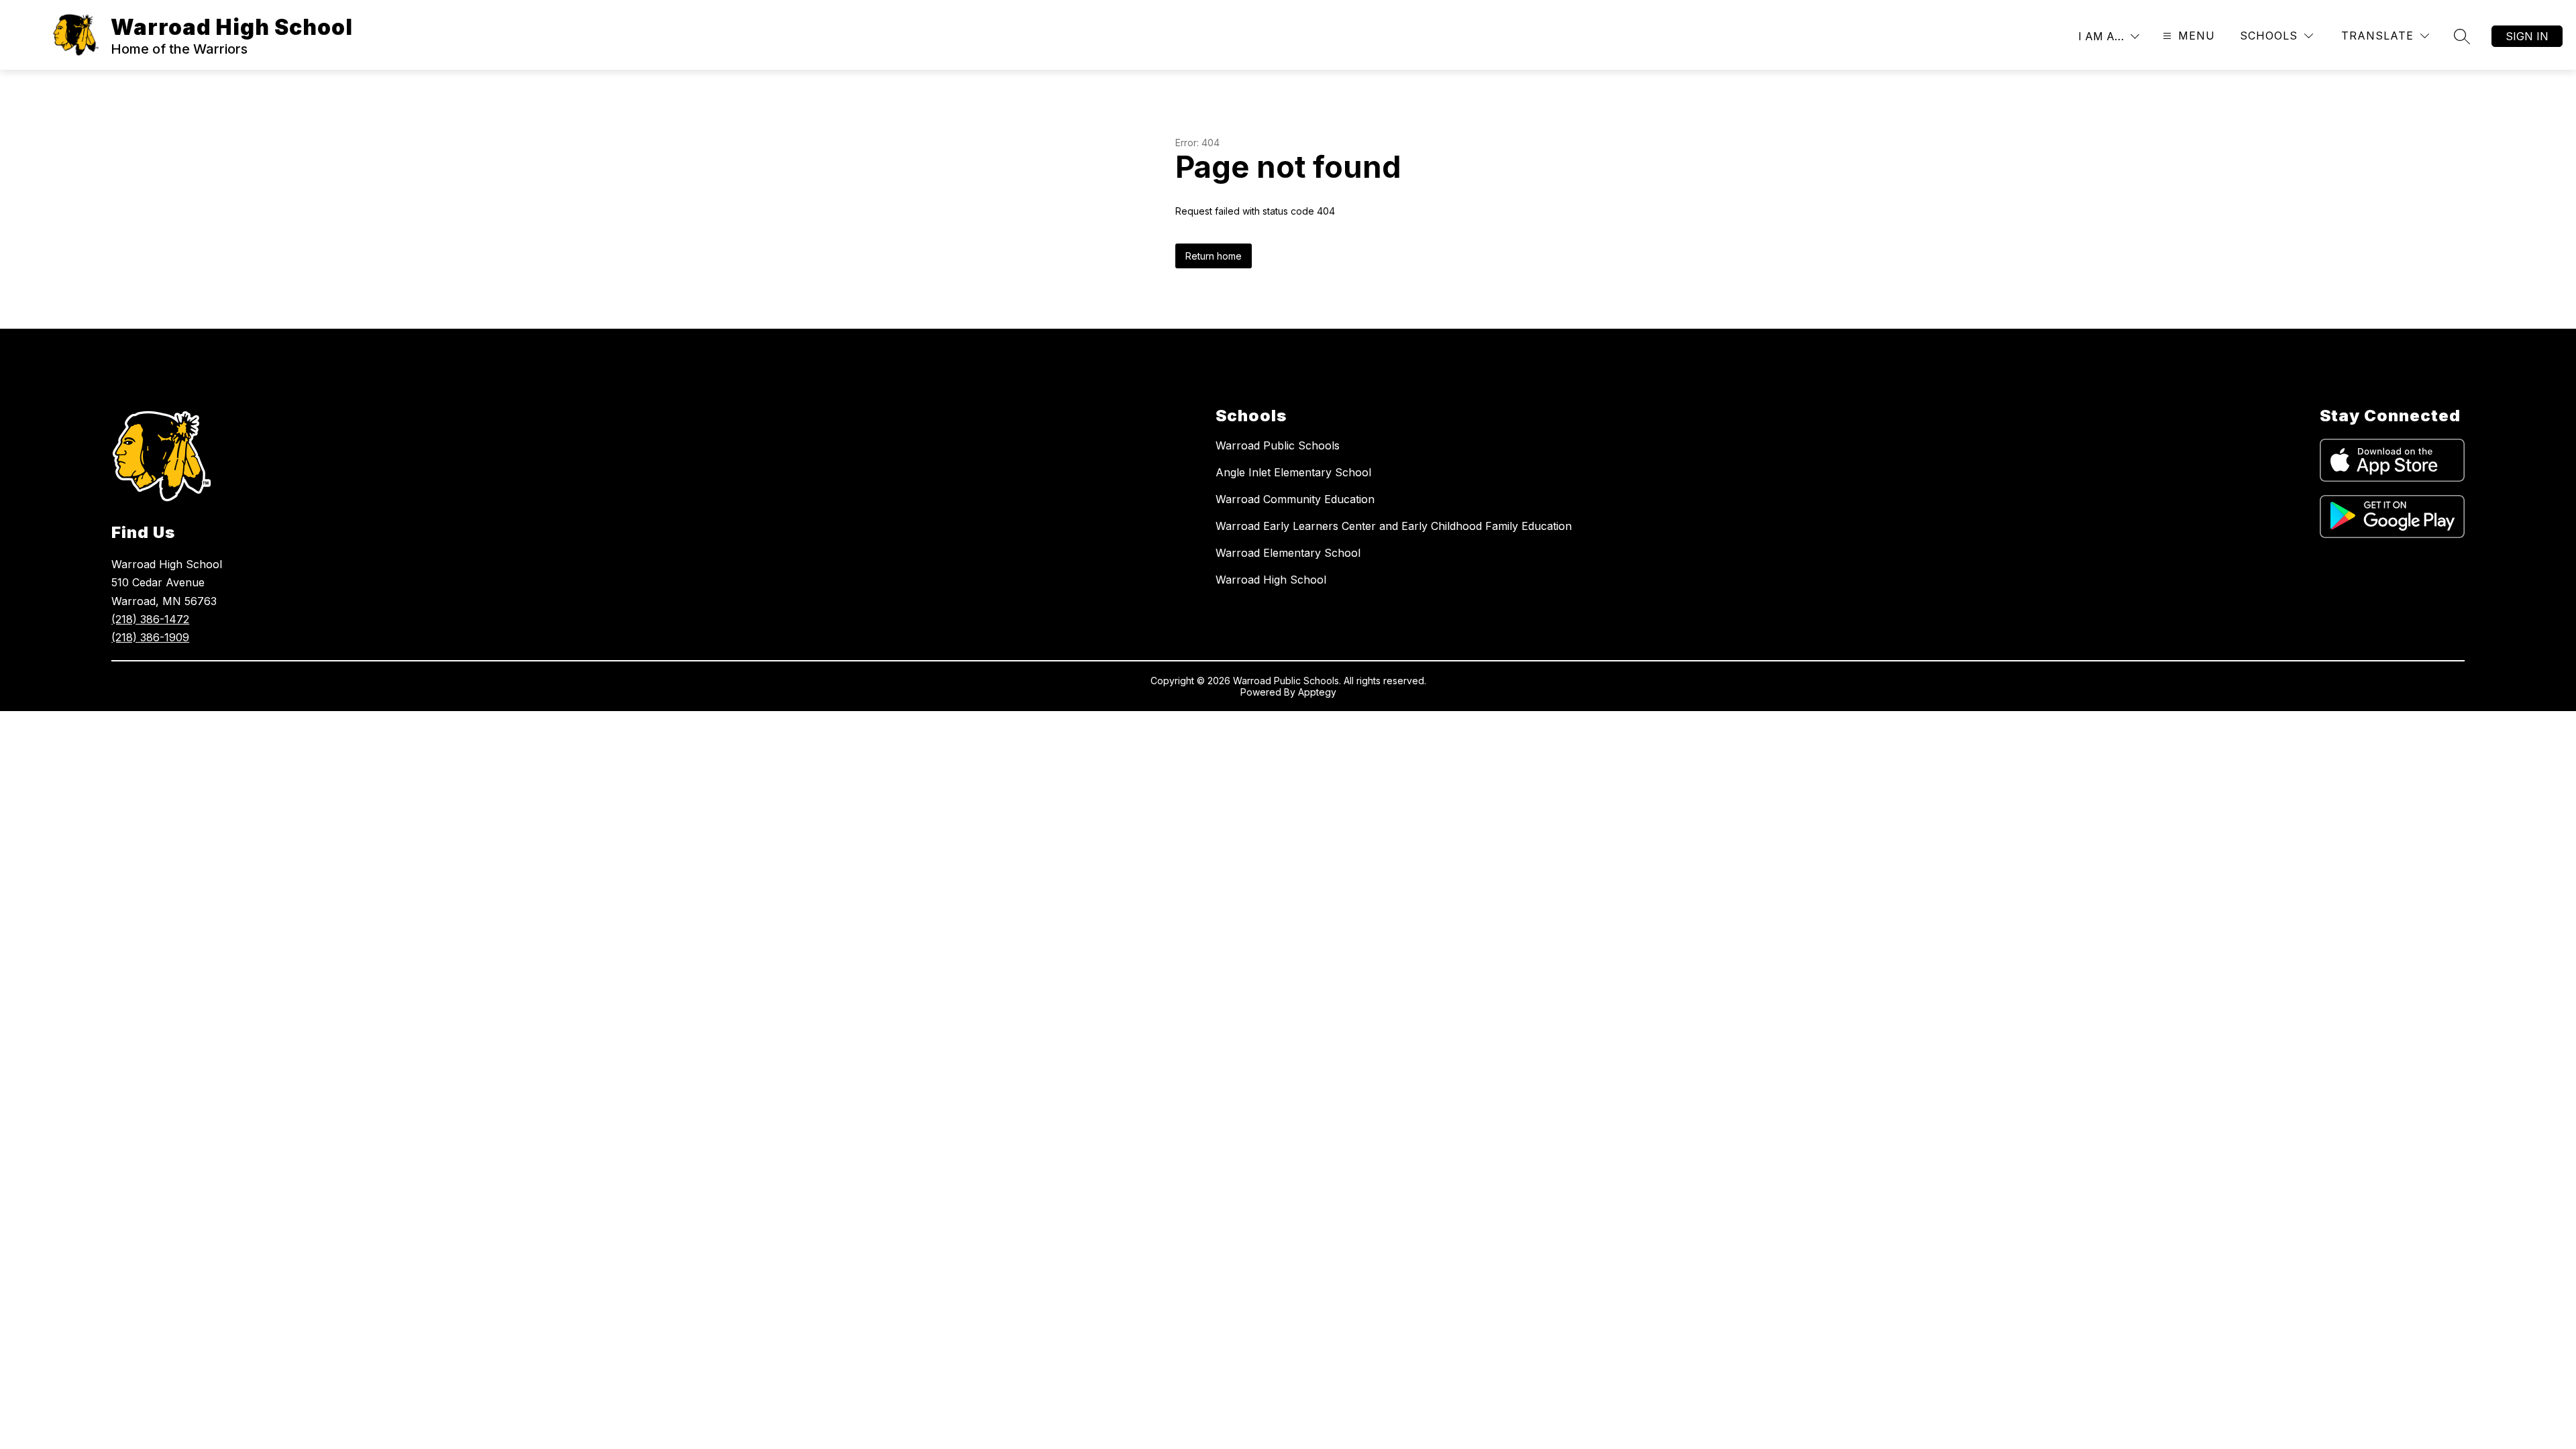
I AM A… (2101, 36)
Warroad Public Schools (1278, 445)
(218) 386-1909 (150, 637)
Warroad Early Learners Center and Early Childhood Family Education (1394, 526)
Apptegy (1317, 692)
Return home (1214, 256)
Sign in (2527, 36)
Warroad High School (1271, 580)
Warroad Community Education (1295, 499)
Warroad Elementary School (1288, 553)
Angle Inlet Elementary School (1293, 472)
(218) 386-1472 (150, 619)
